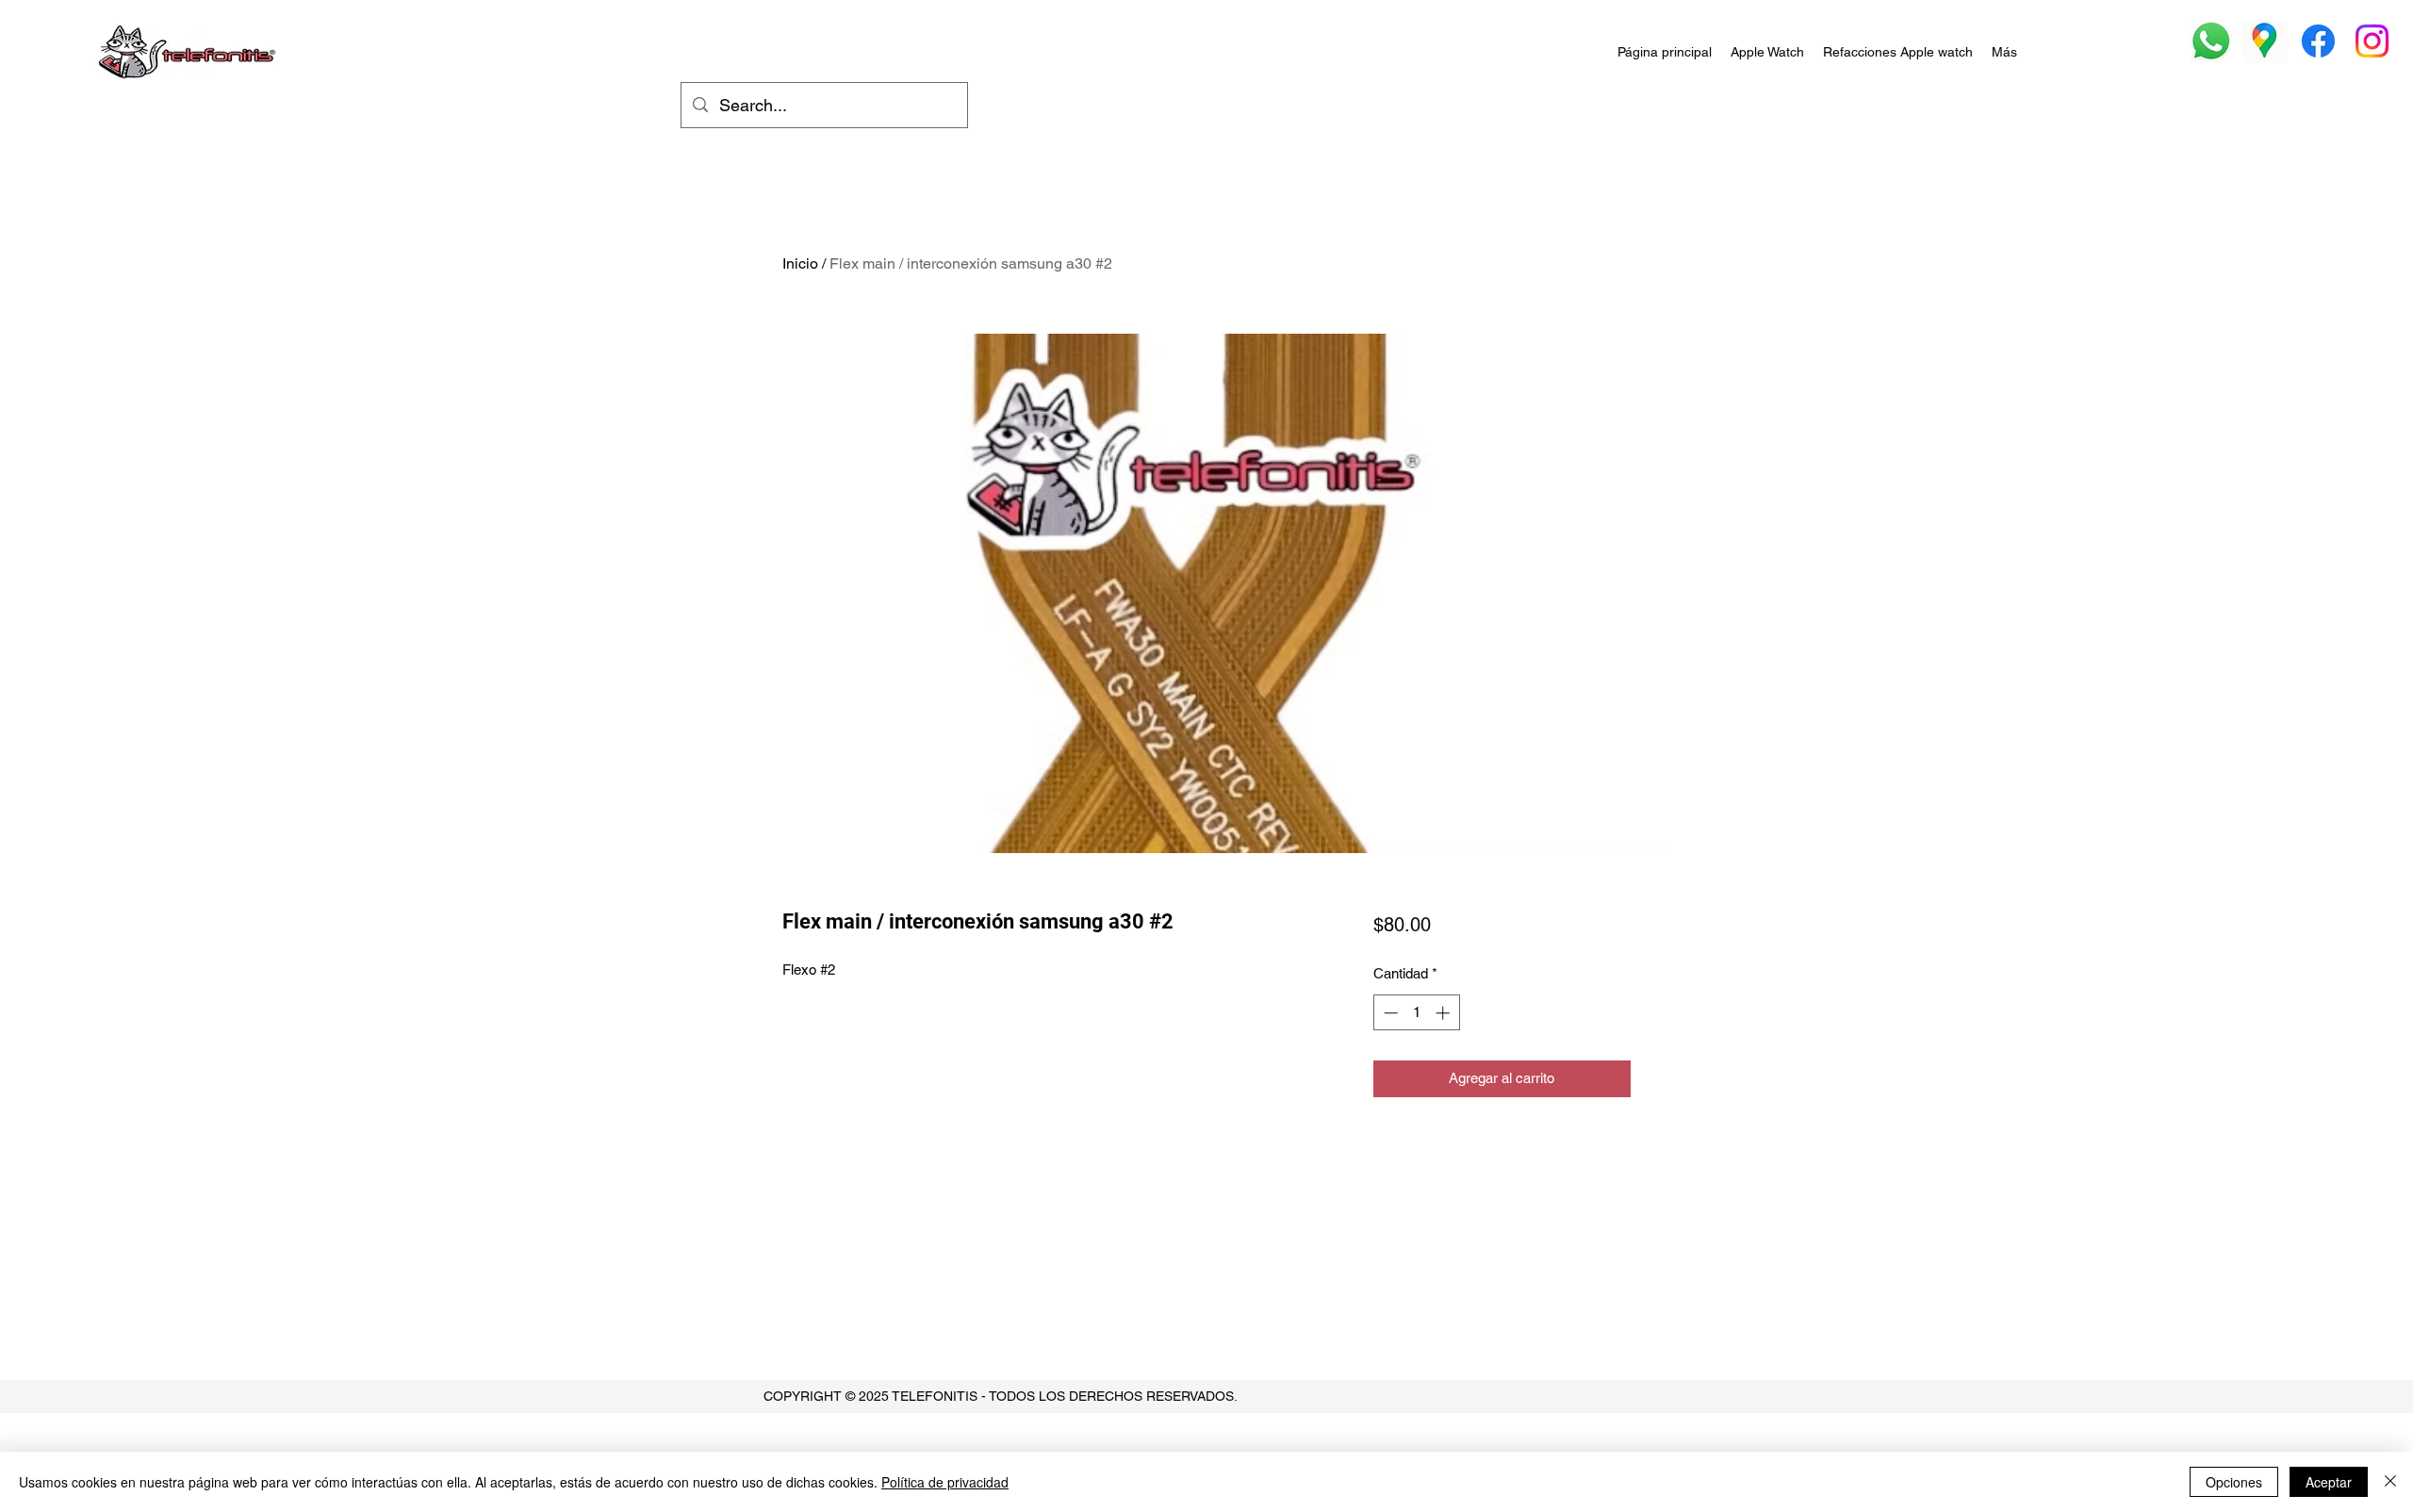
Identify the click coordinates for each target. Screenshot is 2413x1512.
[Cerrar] (2390, 1482)
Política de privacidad (945, 1482)
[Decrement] (1389, 1013)
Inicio (800, 263)
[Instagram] (2372, 41)
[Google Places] (2265, 41)
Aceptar (2329, 1482)
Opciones (2234, 1482)
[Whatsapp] (2211, 41)
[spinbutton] (1416, 1013)
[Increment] (1445, 1013)
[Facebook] (2318, 41)
